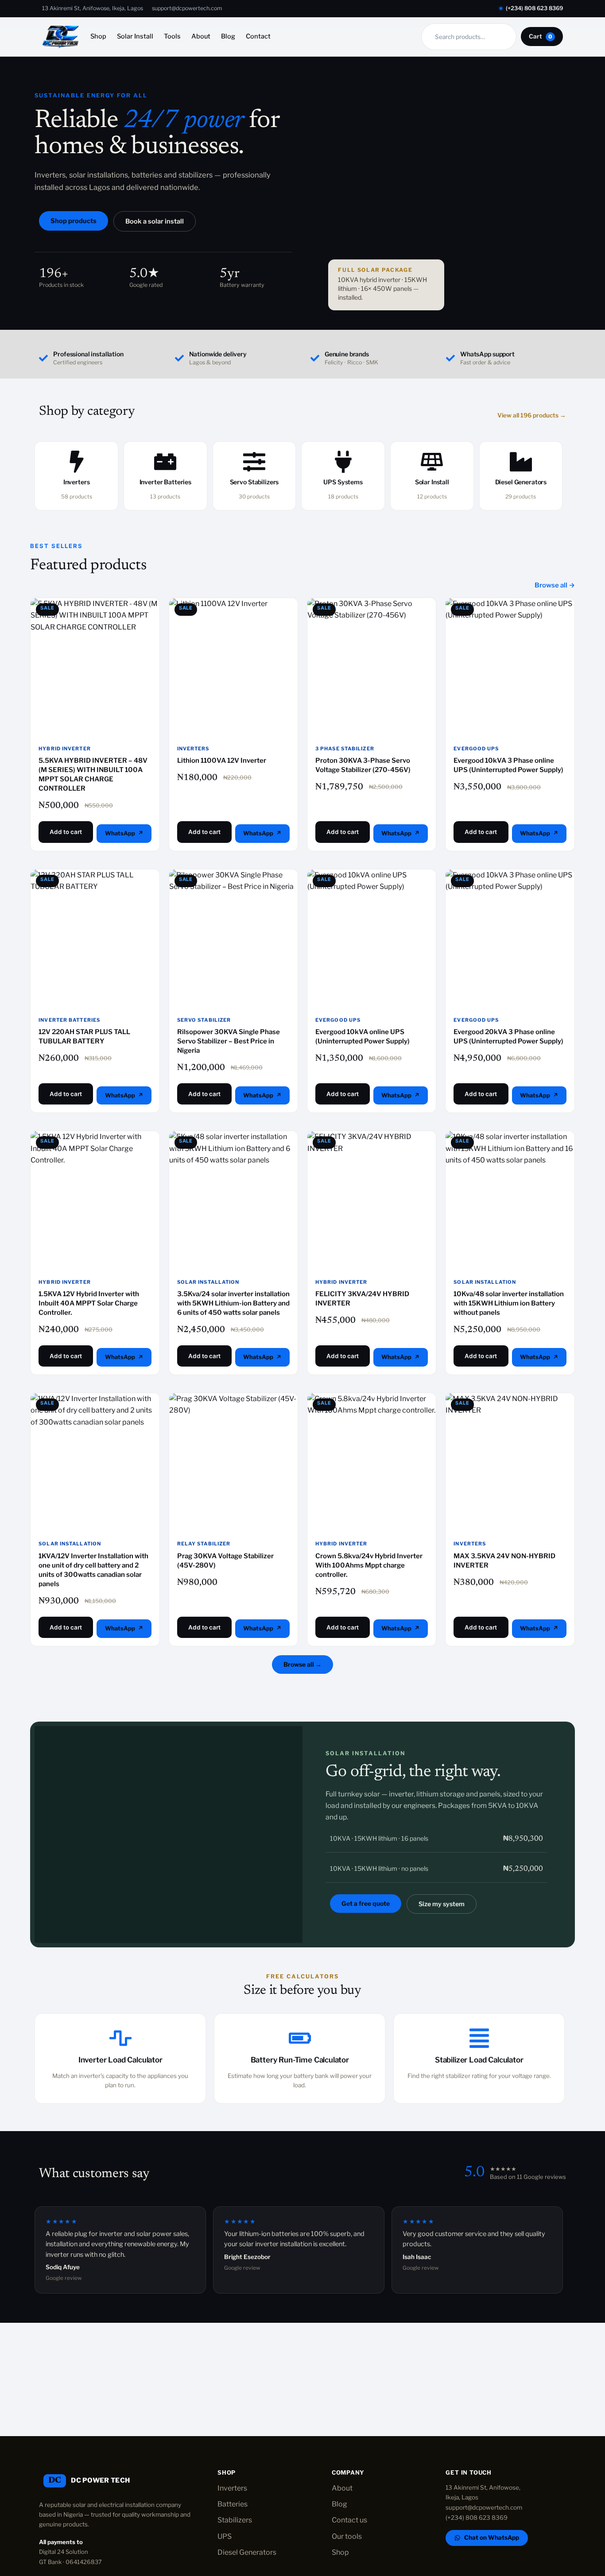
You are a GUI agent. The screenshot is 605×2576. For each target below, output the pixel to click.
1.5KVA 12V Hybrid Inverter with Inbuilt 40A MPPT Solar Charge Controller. (89, 1303)
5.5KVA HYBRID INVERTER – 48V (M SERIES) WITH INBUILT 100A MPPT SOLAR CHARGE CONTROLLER (93, 774)
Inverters (77, 482)
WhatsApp (120, 833)
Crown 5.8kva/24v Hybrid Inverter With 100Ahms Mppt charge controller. (369, 1565)
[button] (155, 222)
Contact (258, 36)
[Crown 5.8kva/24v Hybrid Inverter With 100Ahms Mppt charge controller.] (372, 1457)
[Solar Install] (432, 462)
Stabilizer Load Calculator (479, 2060)
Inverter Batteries (165, 482)
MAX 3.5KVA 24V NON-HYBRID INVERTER (504, 1561)
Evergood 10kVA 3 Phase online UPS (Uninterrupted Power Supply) (508, 765)
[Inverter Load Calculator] (120, 2038)
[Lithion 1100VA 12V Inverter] (233, 662)
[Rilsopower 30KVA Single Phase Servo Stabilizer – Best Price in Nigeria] (233, 934)
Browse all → (555, 585)
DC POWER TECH (100, 2480)
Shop (98, 36)
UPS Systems (343, 482)
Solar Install (135, 36)
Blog (228, 36)
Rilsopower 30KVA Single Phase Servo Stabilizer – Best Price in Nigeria (229, 1041)
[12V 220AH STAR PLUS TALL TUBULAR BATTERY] (95, 934)
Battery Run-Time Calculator (300, 2060)
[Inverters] (77, 462)
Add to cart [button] (66, 832)
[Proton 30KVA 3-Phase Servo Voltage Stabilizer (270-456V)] (372, 662)
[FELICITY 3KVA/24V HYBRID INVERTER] (372, 1195)
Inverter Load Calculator (120, 2060)
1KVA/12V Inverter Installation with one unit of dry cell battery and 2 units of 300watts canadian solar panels (93, 1570)
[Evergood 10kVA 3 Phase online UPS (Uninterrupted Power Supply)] (510, 662)
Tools (172, 36)
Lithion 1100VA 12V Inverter (222, 761)
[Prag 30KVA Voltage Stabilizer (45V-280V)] (233, 1457)
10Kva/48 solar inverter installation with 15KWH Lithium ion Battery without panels (509, 1303)
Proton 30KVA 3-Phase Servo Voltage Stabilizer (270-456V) (363, 765)
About (201, 36)
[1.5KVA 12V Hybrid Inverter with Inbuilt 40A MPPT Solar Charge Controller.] (95, 1195)
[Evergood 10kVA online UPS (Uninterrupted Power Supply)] (372, 934)
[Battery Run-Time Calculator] (300, 2038)
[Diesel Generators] (521, 462)
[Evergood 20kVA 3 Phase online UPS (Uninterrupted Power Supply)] (510, 934)
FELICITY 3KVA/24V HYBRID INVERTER (362, 1299)
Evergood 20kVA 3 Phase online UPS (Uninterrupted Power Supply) (508, 1037)
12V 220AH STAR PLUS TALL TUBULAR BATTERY (84, 1037)
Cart (541, 36)
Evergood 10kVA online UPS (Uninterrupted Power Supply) (363, 1037)
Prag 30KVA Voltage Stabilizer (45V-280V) (225, 1561)
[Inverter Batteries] (165, 462)
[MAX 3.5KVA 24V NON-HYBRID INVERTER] (510, 1457)
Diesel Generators (521, 482)
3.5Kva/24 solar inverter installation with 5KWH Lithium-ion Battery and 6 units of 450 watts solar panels (233, 1303)
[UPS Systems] (343, 462)
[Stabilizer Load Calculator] (479, 2038)
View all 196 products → (532, 415)
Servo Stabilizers (254, 482)
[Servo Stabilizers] (254, 462)
